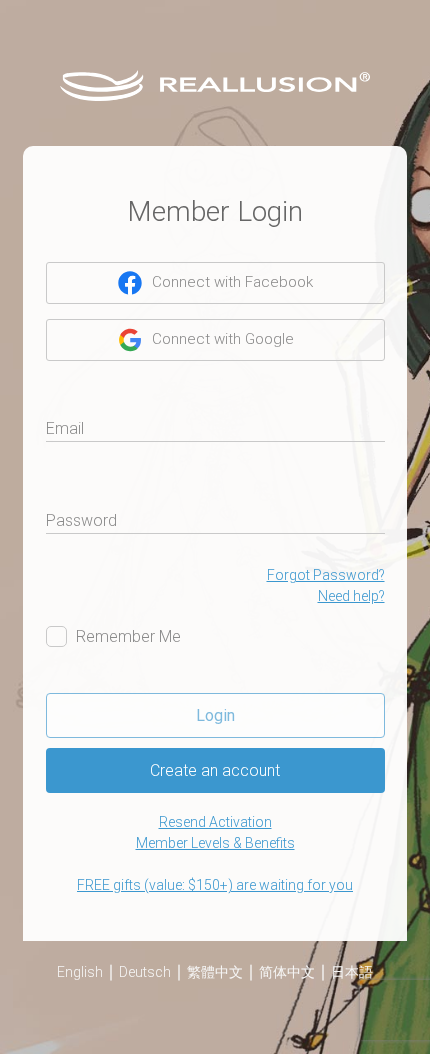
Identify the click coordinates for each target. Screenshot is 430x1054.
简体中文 (287, 972)
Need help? (351, 596)
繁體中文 (215, 972)
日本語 (352, 972)
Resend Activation (215, 822)
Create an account (215, 770)
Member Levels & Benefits (215, 843)
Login (215, 715)
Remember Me (128, 636)
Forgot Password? (326, 575)
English (80, 972)
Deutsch (145, 972)
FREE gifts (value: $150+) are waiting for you (215, 885)
